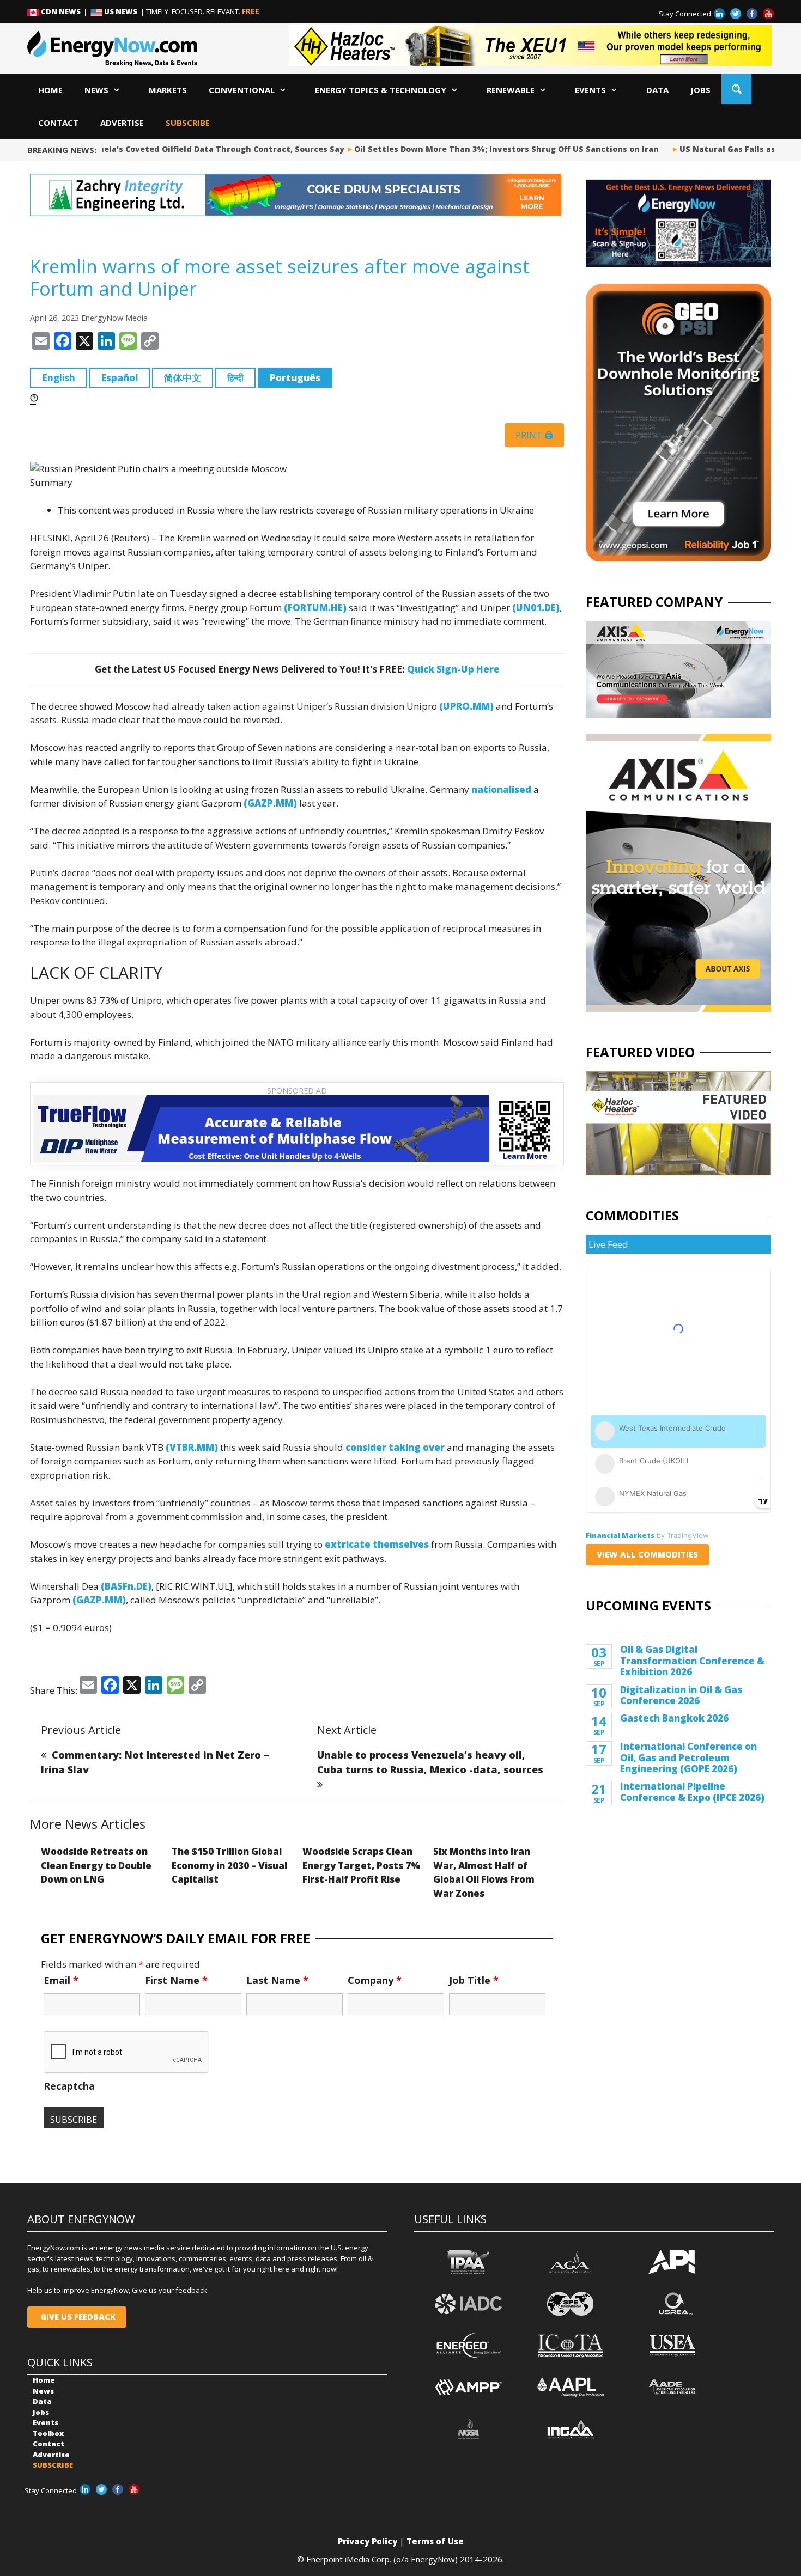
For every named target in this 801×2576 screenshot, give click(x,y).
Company (375, 1980)
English (59, 378)
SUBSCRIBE (188, 123)
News (96, 90)
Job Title (474, 1980)
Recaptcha (69, 2086)
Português (295, 378)
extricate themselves (377, 1544)
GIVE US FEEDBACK (77, 2317)
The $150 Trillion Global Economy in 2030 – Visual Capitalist (229, 1865)
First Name (176, 1980)
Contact (58, 123)
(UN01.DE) (536, 608)
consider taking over (395, 1447)
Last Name (277, 1980)
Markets (168, 90)
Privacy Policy (368, 2541)
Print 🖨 (534, 435)
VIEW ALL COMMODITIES (647, 1554)
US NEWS (121, 11)
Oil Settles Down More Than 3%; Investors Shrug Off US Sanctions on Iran (490, 149)
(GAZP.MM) (270, 803)
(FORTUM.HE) (315, 608)
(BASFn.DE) (126, 1586)
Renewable (511, 90)
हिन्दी (235, 378)
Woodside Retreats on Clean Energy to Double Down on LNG (96, 1865)
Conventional (242, 90)
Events (590, 90)
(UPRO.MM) (466, 706)
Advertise (122, 123)
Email (61, 1980)
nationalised (501, 789)
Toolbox (48, 2433)
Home (50, 90)
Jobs (700, 90)
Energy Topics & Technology (381, 90)
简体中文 (183, 378)
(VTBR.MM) (192, 1447)
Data (657, 90)
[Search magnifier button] (736, 89)
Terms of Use (435, 2541)
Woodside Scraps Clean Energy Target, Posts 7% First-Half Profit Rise (361, 1865)
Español (120, 378)
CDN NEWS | (65, 11)
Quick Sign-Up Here (453, 669)
